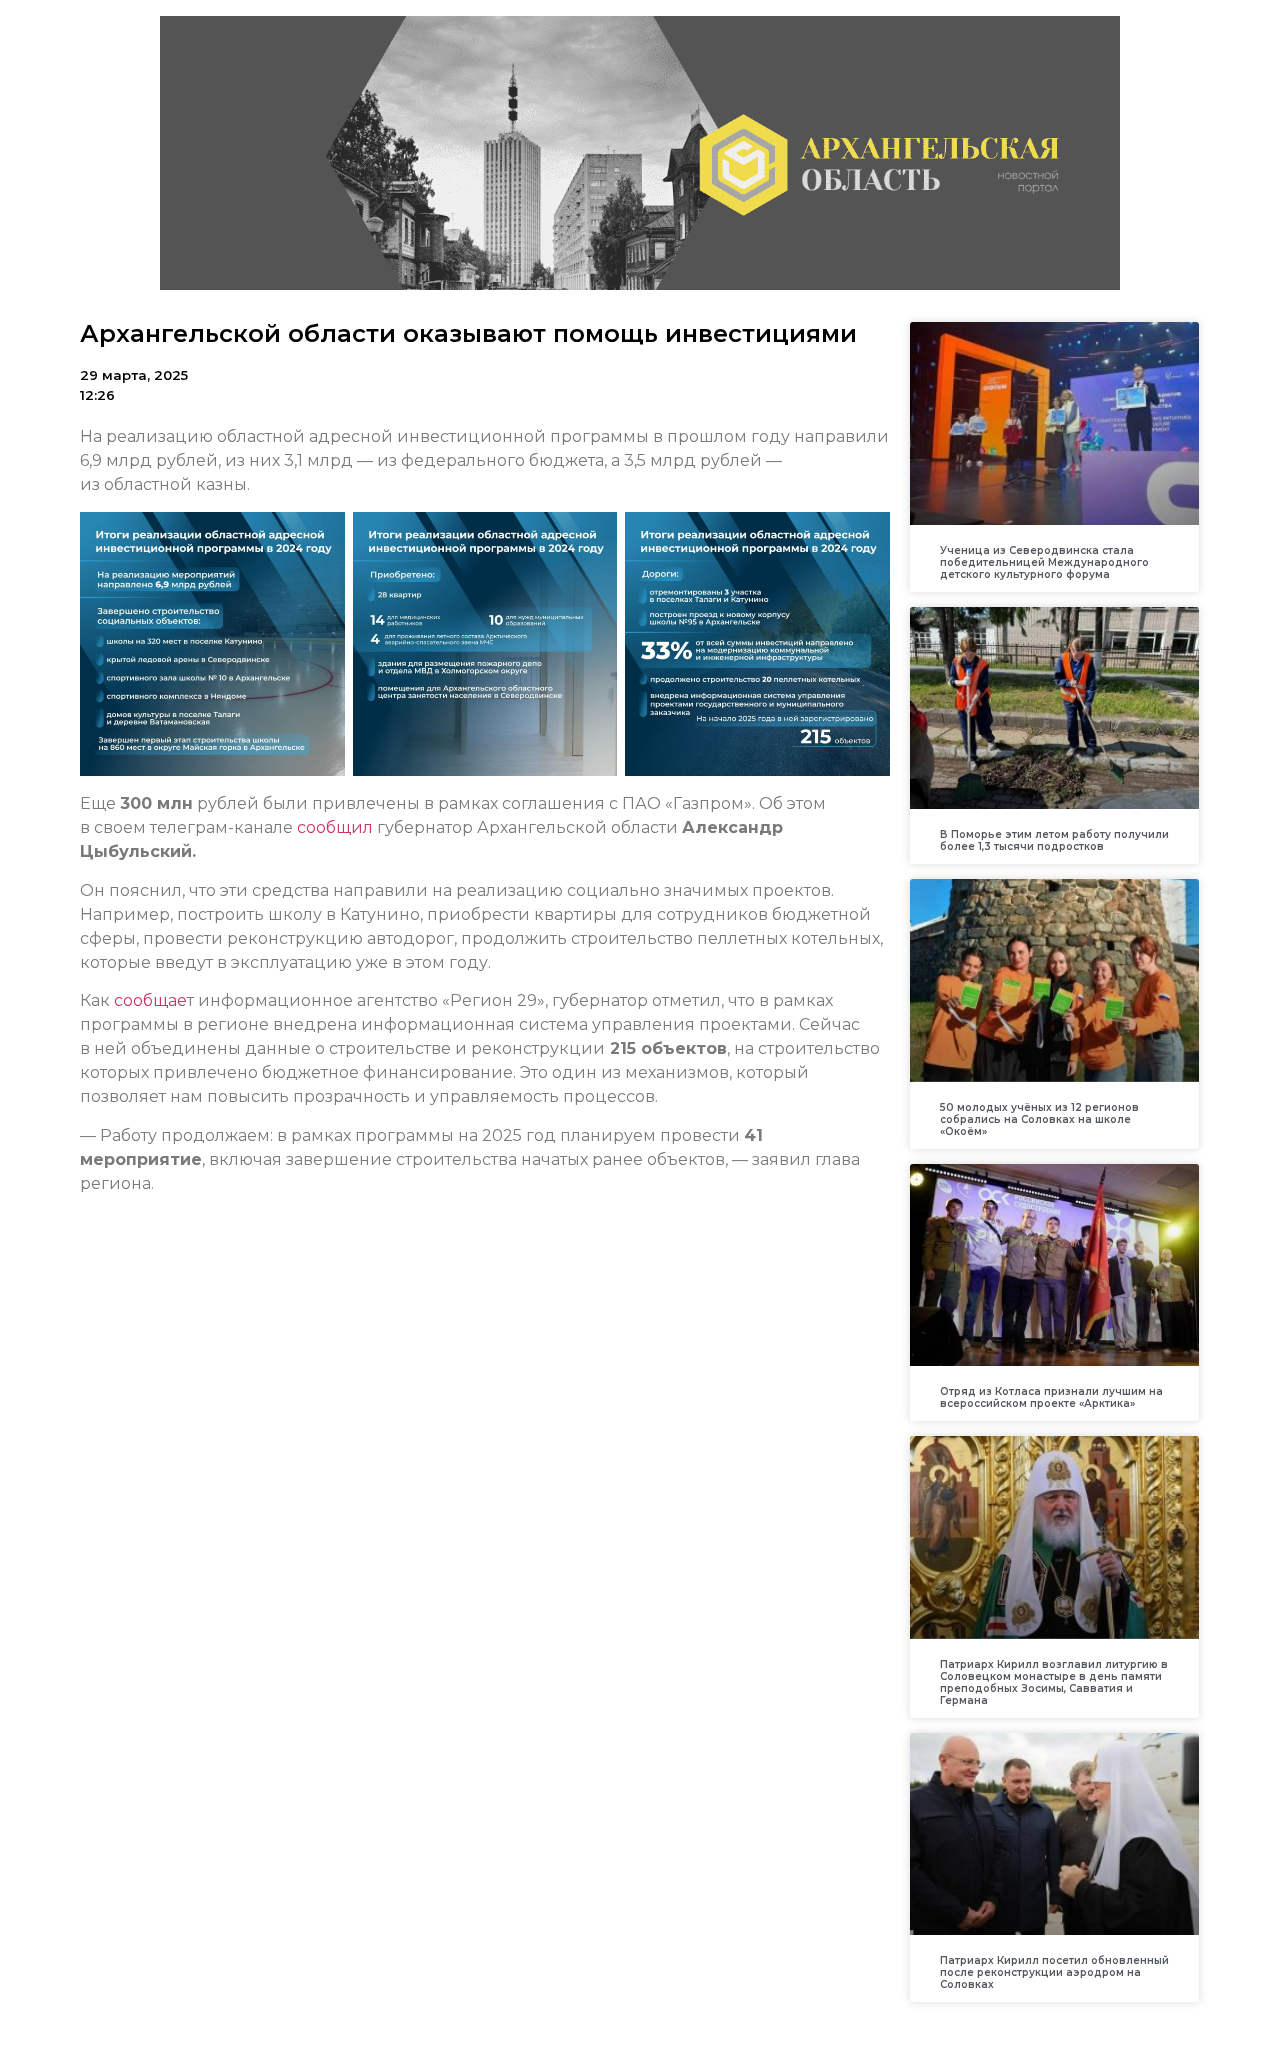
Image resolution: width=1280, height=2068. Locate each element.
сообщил (335, 827)
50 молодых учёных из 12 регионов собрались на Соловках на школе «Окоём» (1039, 1119)
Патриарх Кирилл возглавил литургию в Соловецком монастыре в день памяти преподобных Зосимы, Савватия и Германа (1054, 1682)
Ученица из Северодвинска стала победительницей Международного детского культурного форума (1044, 562)
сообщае (150, 1000)
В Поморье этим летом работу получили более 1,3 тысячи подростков (1054, 840)
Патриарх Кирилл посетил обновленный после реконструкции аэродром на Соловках (1054, 1972)
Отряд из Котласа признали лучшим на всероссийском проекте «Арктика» (1051, 1397)
